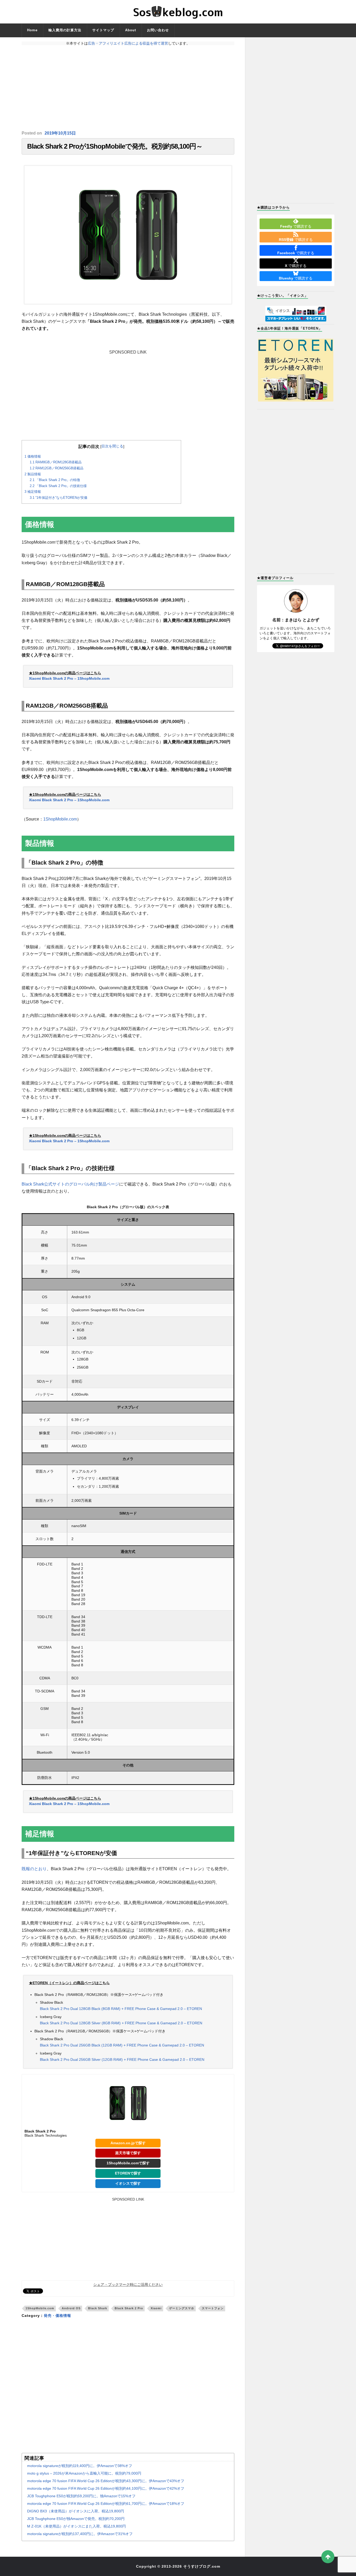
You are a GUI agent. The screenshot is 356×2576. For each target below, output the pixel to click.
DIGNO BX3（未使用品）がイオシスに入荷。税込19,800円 (76, 2511)
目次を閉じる (112, 446)
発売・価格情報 (57, 2316)
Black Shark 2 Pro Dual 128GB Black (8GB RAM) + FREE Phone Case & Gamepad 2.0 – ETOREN (121, 2009)
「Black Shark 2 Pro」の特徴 (55, 480)
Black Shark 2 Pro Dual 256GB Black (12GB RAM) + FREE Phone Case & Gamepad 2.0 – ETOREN (122, 2045)
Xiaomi (156, 2308)
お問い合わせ (158, 30)
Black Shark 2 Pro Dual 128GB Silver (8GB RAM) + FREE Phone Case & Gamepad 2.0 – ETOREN (121, 2023)
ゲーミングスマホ (182, 2308)
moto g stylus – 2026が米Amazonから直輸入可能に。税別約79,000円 (84, 2473)
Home (32, 30)
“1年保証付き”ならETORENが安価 (59, 498)
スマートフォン (213, 2308)
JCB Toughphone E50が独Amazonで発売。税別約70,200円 (76, 2519)
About (131, 30)
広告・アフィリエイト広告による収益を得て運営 (128, 43)
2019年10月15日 (60, 133)
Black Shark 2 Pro (129, 2308)
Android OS (71, 2308)
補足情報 (33, 492)
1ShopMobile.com (60, 819)
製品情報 (33, 474)
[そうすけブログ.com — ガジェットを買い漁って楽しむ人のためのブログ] (178, 12)
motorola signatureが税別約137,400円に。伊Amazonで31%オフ (80, 2534)
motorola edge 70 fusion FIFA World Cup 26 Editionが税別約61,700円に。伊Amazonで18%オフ (106, 2504)
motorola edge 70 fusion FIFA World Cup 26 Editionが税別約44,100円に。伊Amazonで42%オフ (106, 2488)
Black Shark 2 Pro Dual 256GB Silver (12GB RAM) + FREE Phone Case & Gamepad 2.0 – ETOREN (122, 2059)
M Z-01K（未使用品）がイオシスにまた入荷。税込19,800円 (76, 2526)
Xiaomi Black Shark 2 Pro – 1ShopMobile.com (69, 678)
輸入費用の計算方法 (65, 30)
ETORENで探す (128, 2173)
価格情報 (33, 456)
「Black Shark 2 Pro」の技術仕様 (58, 486)
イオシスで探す (128, 2183)
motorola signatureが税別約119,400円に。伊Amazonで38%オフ (80, 2466)
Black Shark (98, 2308)
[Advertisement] (128, 88)
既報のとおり (34, 1869)
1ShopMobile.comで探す (128, 2163)
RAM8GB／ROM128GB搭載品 (56, 462)
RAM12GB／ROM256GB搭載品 (57, 468)
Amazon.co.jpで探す (128, 2143)
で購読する (296, 226)
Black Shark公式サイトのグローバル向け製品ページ (70, 1184)
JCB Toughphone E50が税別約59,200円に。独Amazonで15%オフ (81, 2496)
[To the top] (328, 2557)
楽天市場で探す (128, 2153)
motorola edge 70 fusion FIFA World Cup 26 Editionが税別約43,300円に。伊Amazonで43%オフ (106, 2481)
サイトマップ (103, 30)
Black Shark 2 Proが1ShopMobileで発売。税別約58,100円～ (115, 146)
